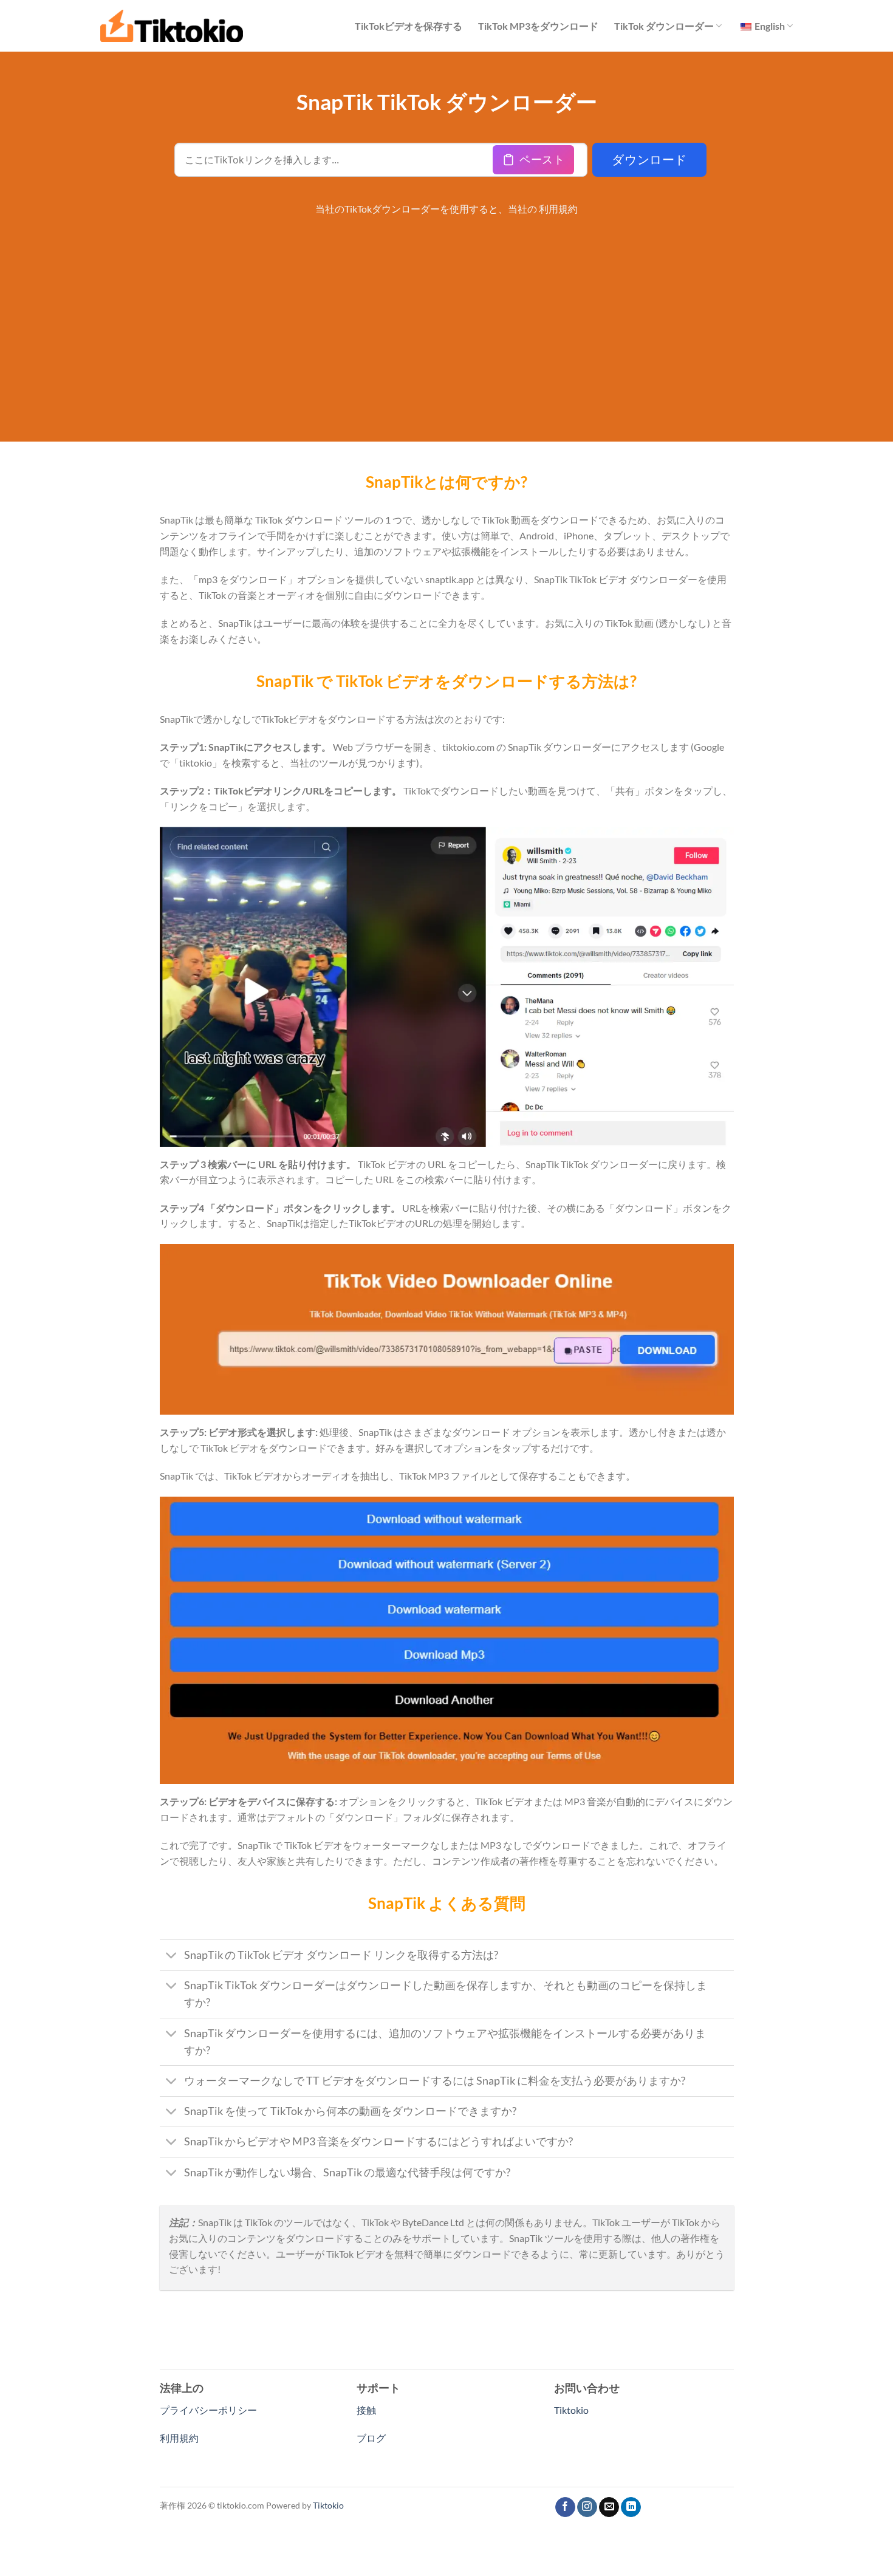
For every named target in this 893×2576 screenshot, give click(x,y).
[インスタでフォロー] (587, 2507)
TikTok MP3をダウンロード (538, 26)
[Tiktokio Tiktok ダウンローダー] (172, 26)
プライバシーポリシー (208, 2410)
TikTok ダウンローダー (664, 26)
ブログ (371, 2438)
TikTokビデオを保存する (409, 26)
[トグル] (172, 1957)
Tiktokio (571, 2410)
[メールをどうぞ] (609, 2507)
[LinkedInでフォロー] (631, 2507)
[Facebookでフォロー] (565, 2507)
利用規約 (558, 209)
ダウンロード (649, 160)
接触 (366, 2410)
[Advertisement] (447, 314)
